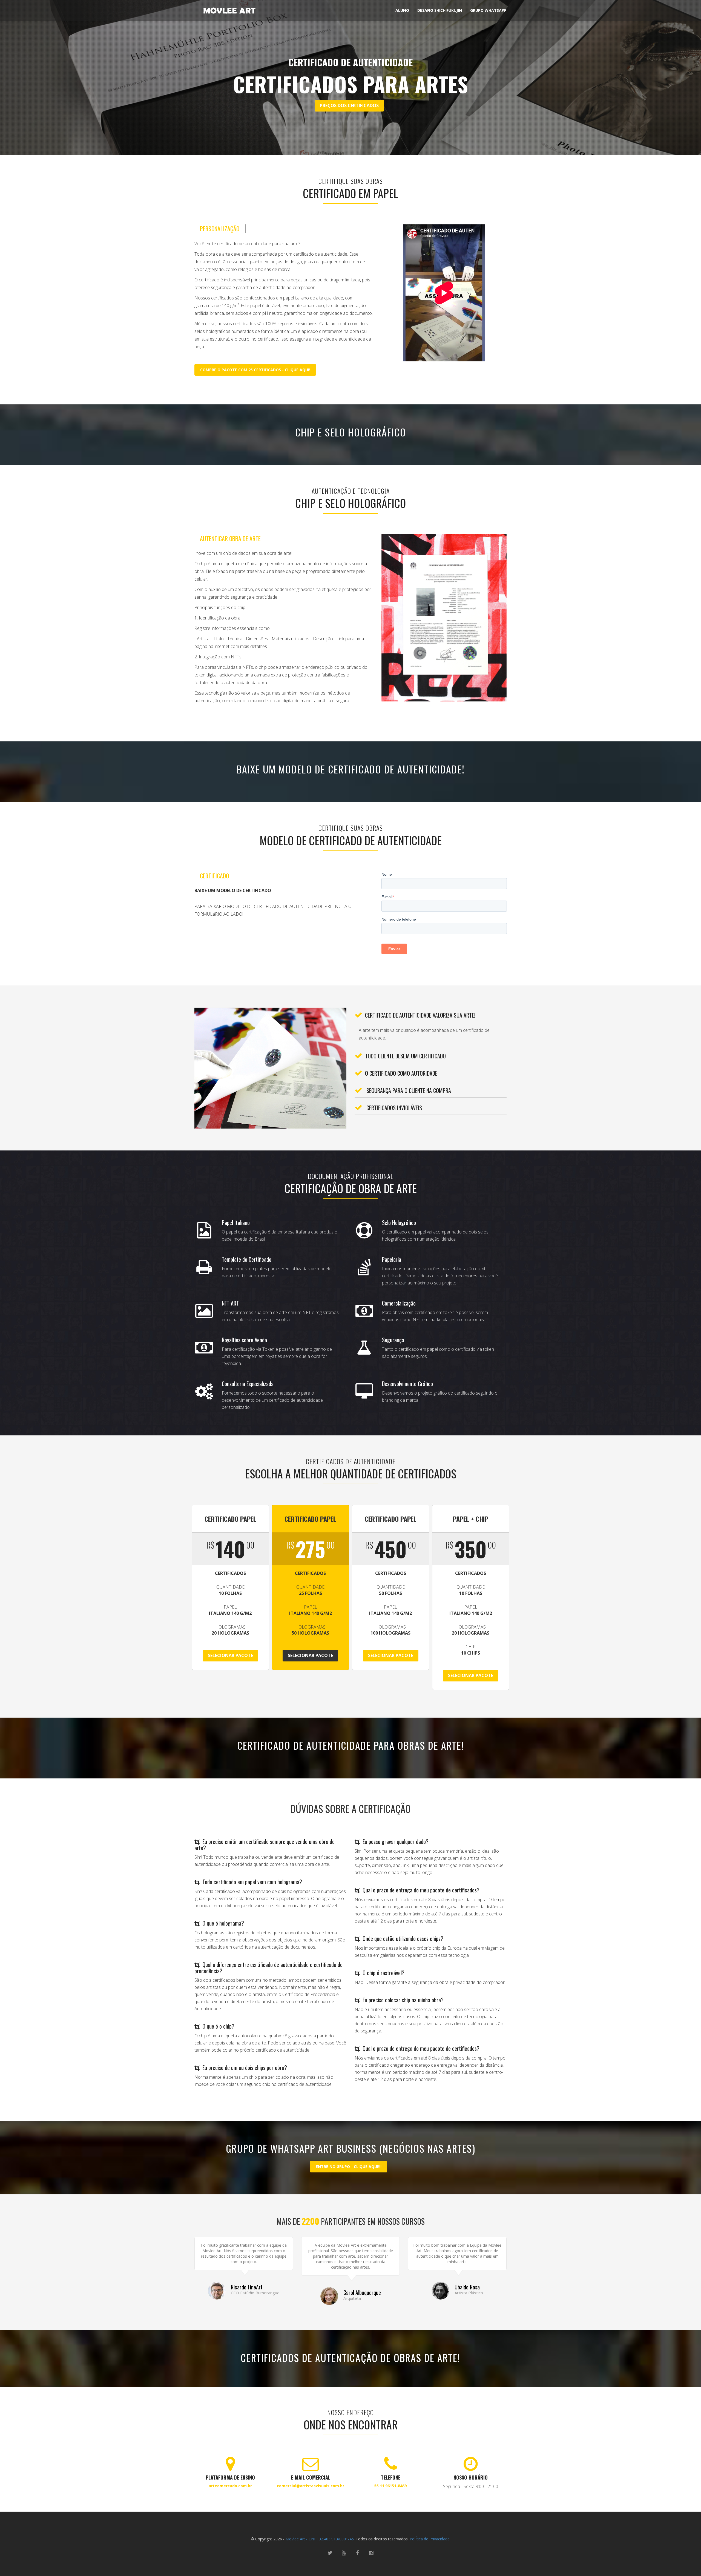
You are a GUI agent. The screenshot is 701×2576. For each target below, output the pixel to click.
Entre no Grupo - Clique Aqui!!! (349, 2167)
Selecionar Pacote (230, 1655)
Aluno (402, 10)
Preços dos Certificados (349, 105)
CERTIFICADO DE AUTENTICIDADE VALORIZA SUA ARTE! (420, 1015)
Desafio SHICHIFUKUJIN (440, 10)
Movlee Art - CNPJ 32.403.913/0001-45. (320, 2539)
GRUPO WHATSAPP (488, 10)
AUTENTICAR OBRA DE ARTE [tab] (230, 539)
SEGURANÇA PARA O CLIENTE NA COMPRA (408, 1090)
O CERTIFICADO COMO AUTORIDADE (401, 1073)
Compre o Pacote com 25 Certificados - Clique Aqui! (255, 370)
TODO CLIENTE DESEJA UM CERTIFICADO (405, 1056)
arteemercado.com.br (230, 2486)
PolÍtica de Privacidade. (429, 2539)
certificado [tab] (214, 876)
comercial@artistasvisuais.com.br (311, 2486)
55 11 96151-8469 (390, 2486)
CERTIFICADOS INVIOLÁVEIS (393, 1108)
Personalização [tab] (220, 229)
